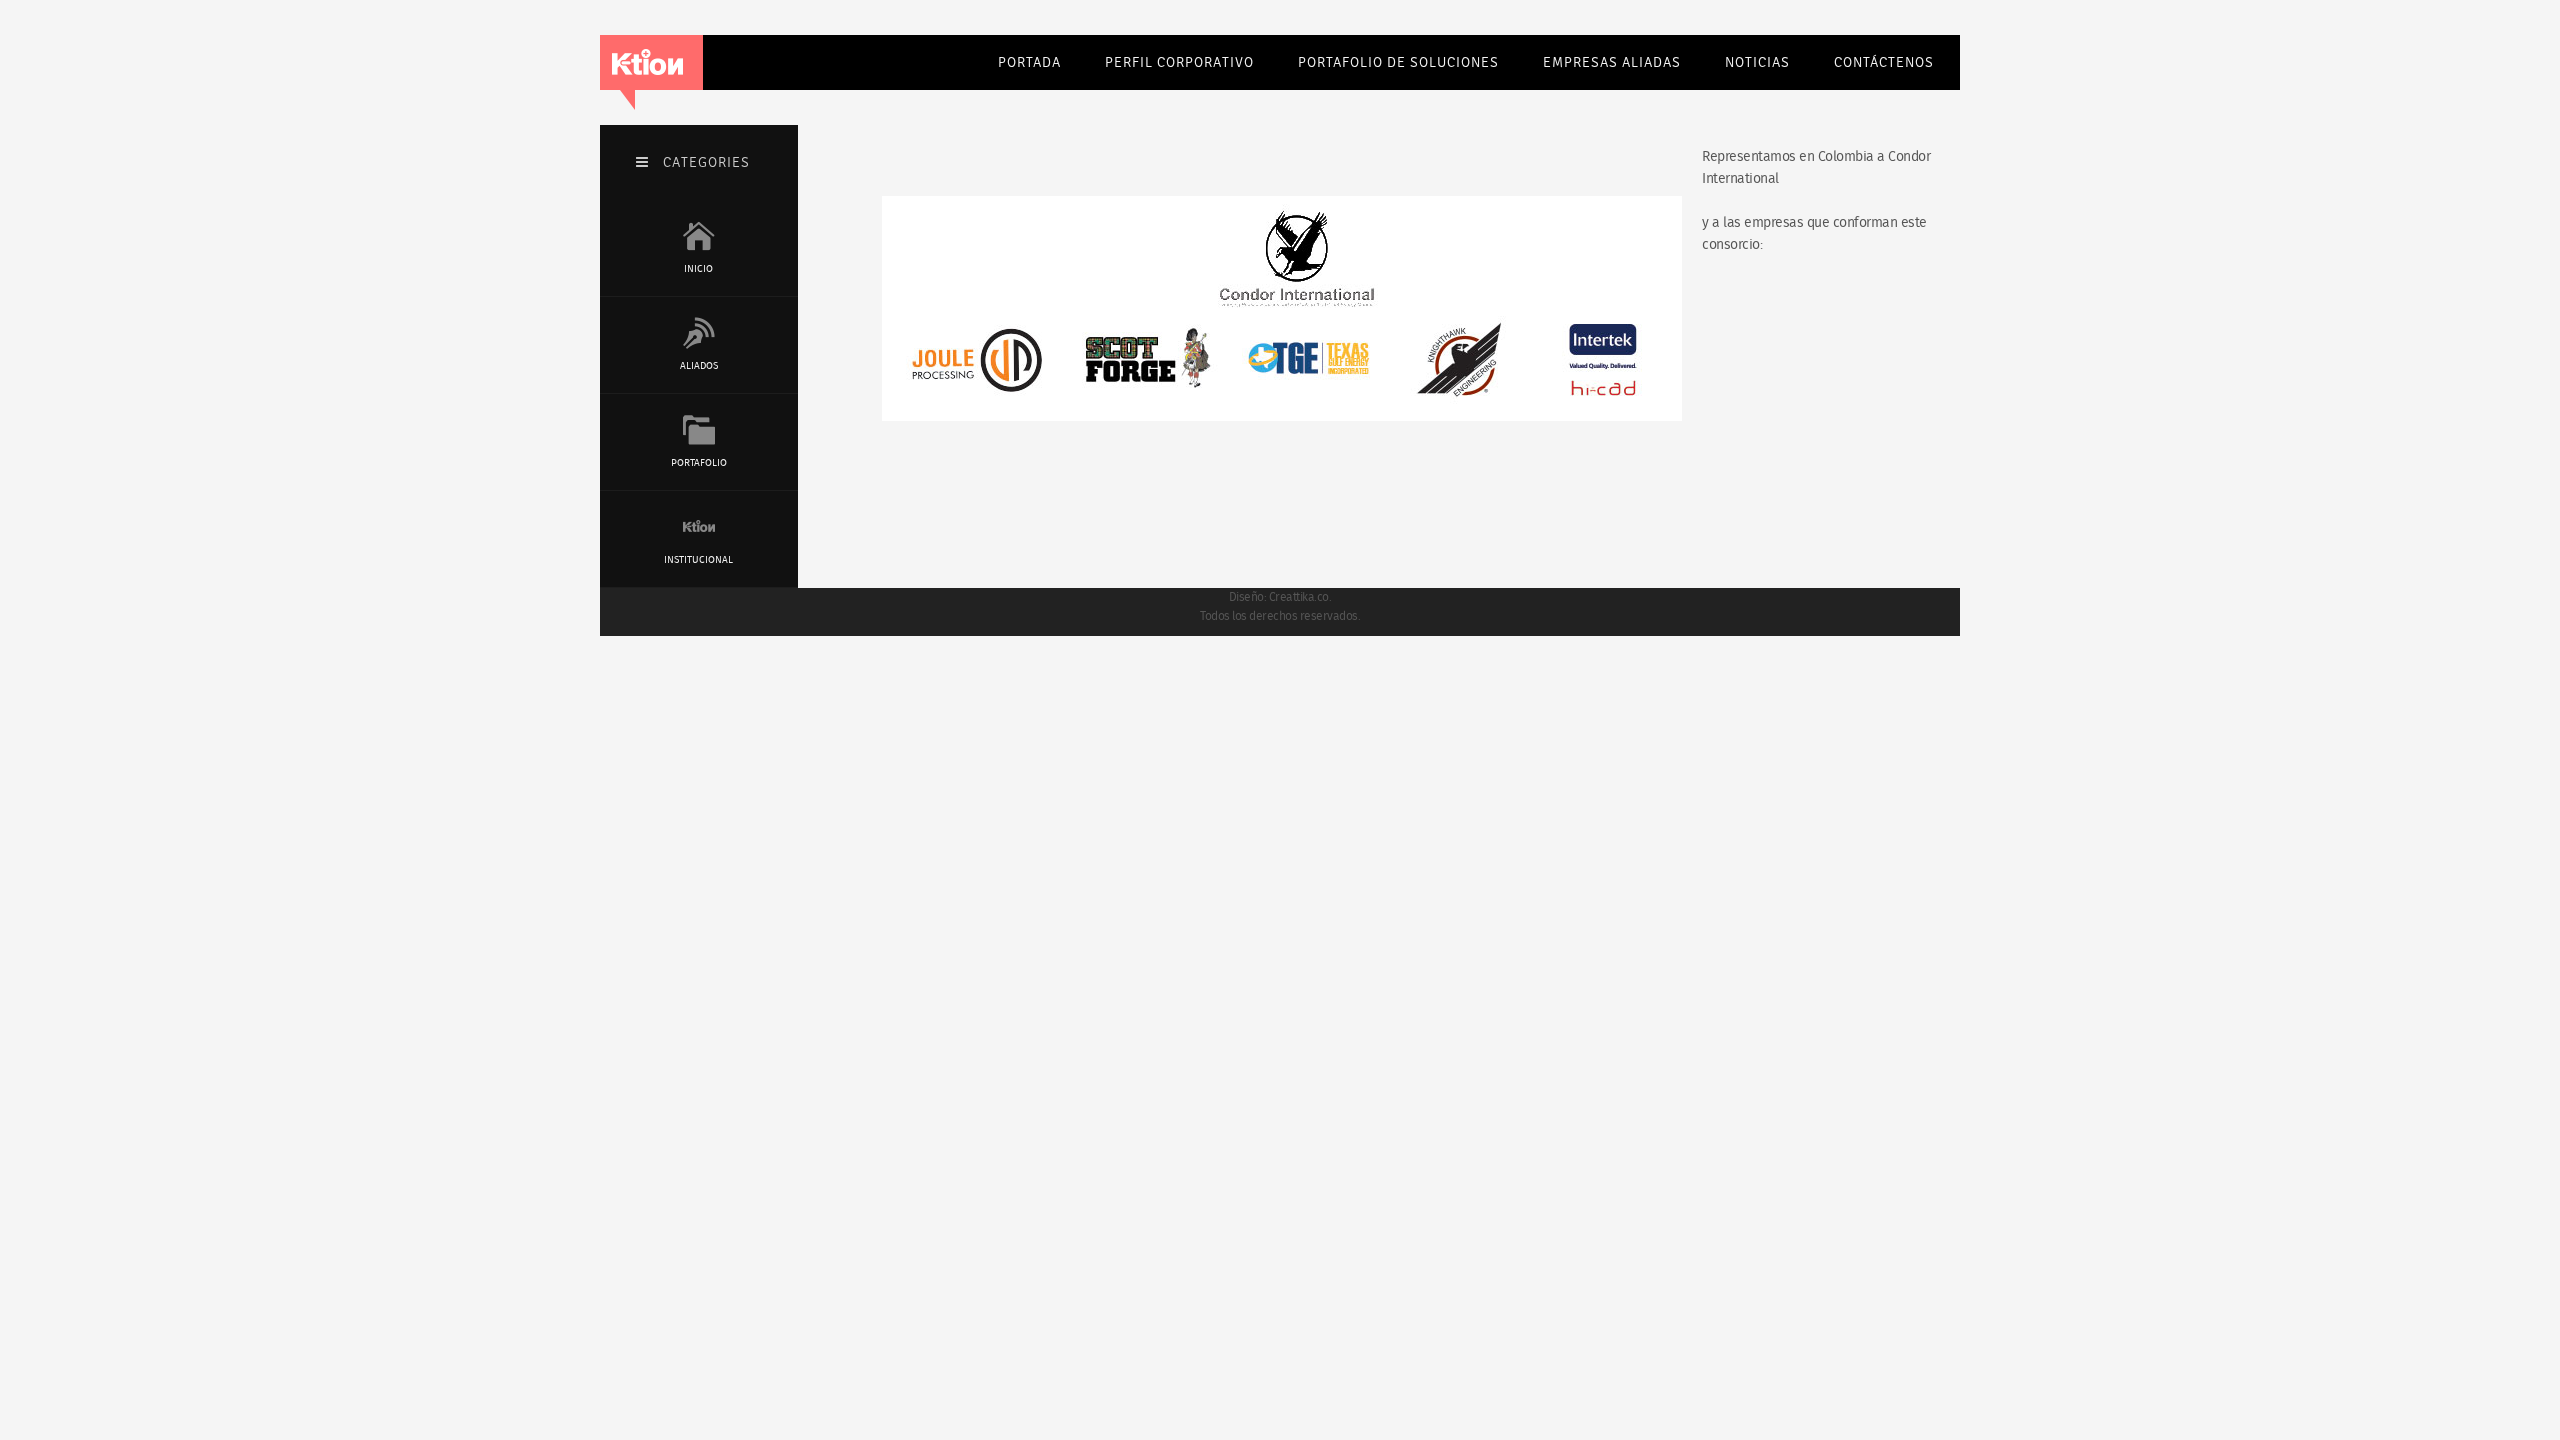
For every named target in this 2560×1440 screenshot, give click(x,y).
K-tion (647, 62)
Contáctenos (1884, 63)
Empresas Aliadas (1612, 63)
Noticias (1757, 63)
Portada (1029, 63)
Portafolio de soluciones (1398, 63)
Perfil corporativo (1179, 63)
